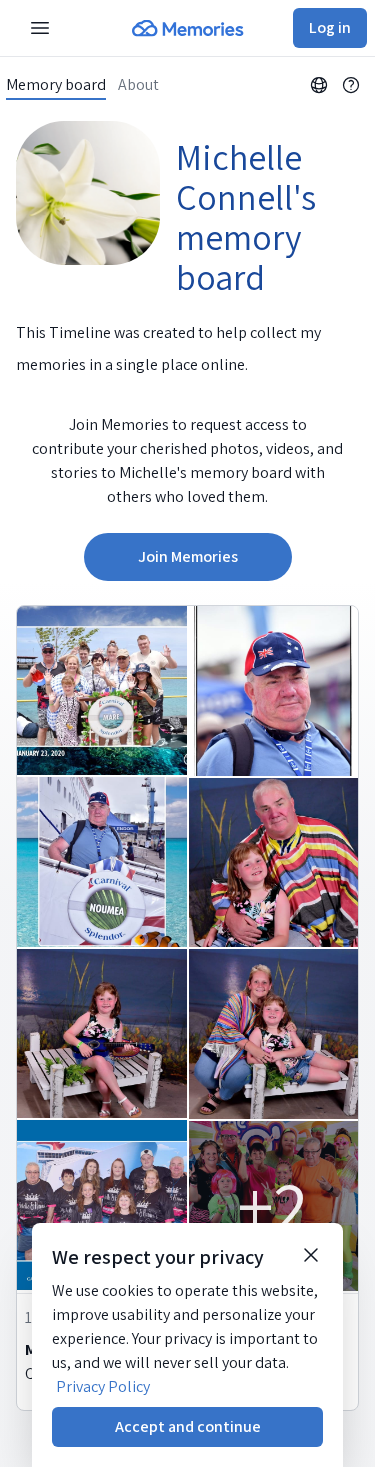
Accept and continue (188, 1426)
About (138, 85)
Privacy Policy (103, 1386)
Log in (330, 27)
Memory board (56, 85)
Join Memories (188, 556)
